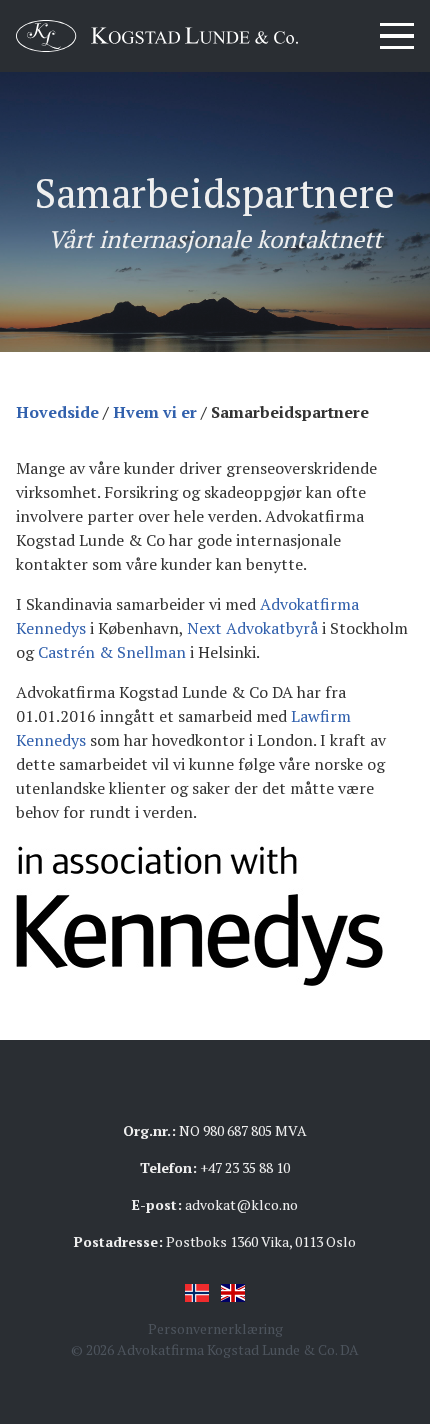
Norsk (197, 1293)
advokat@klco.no (241, 1204)
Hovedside (57, 412)
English (233, 1293)
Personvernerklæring (215, 1328)
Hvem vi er (155, 412)
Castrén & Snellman (112, 652)
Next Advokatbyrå (252, 628)
